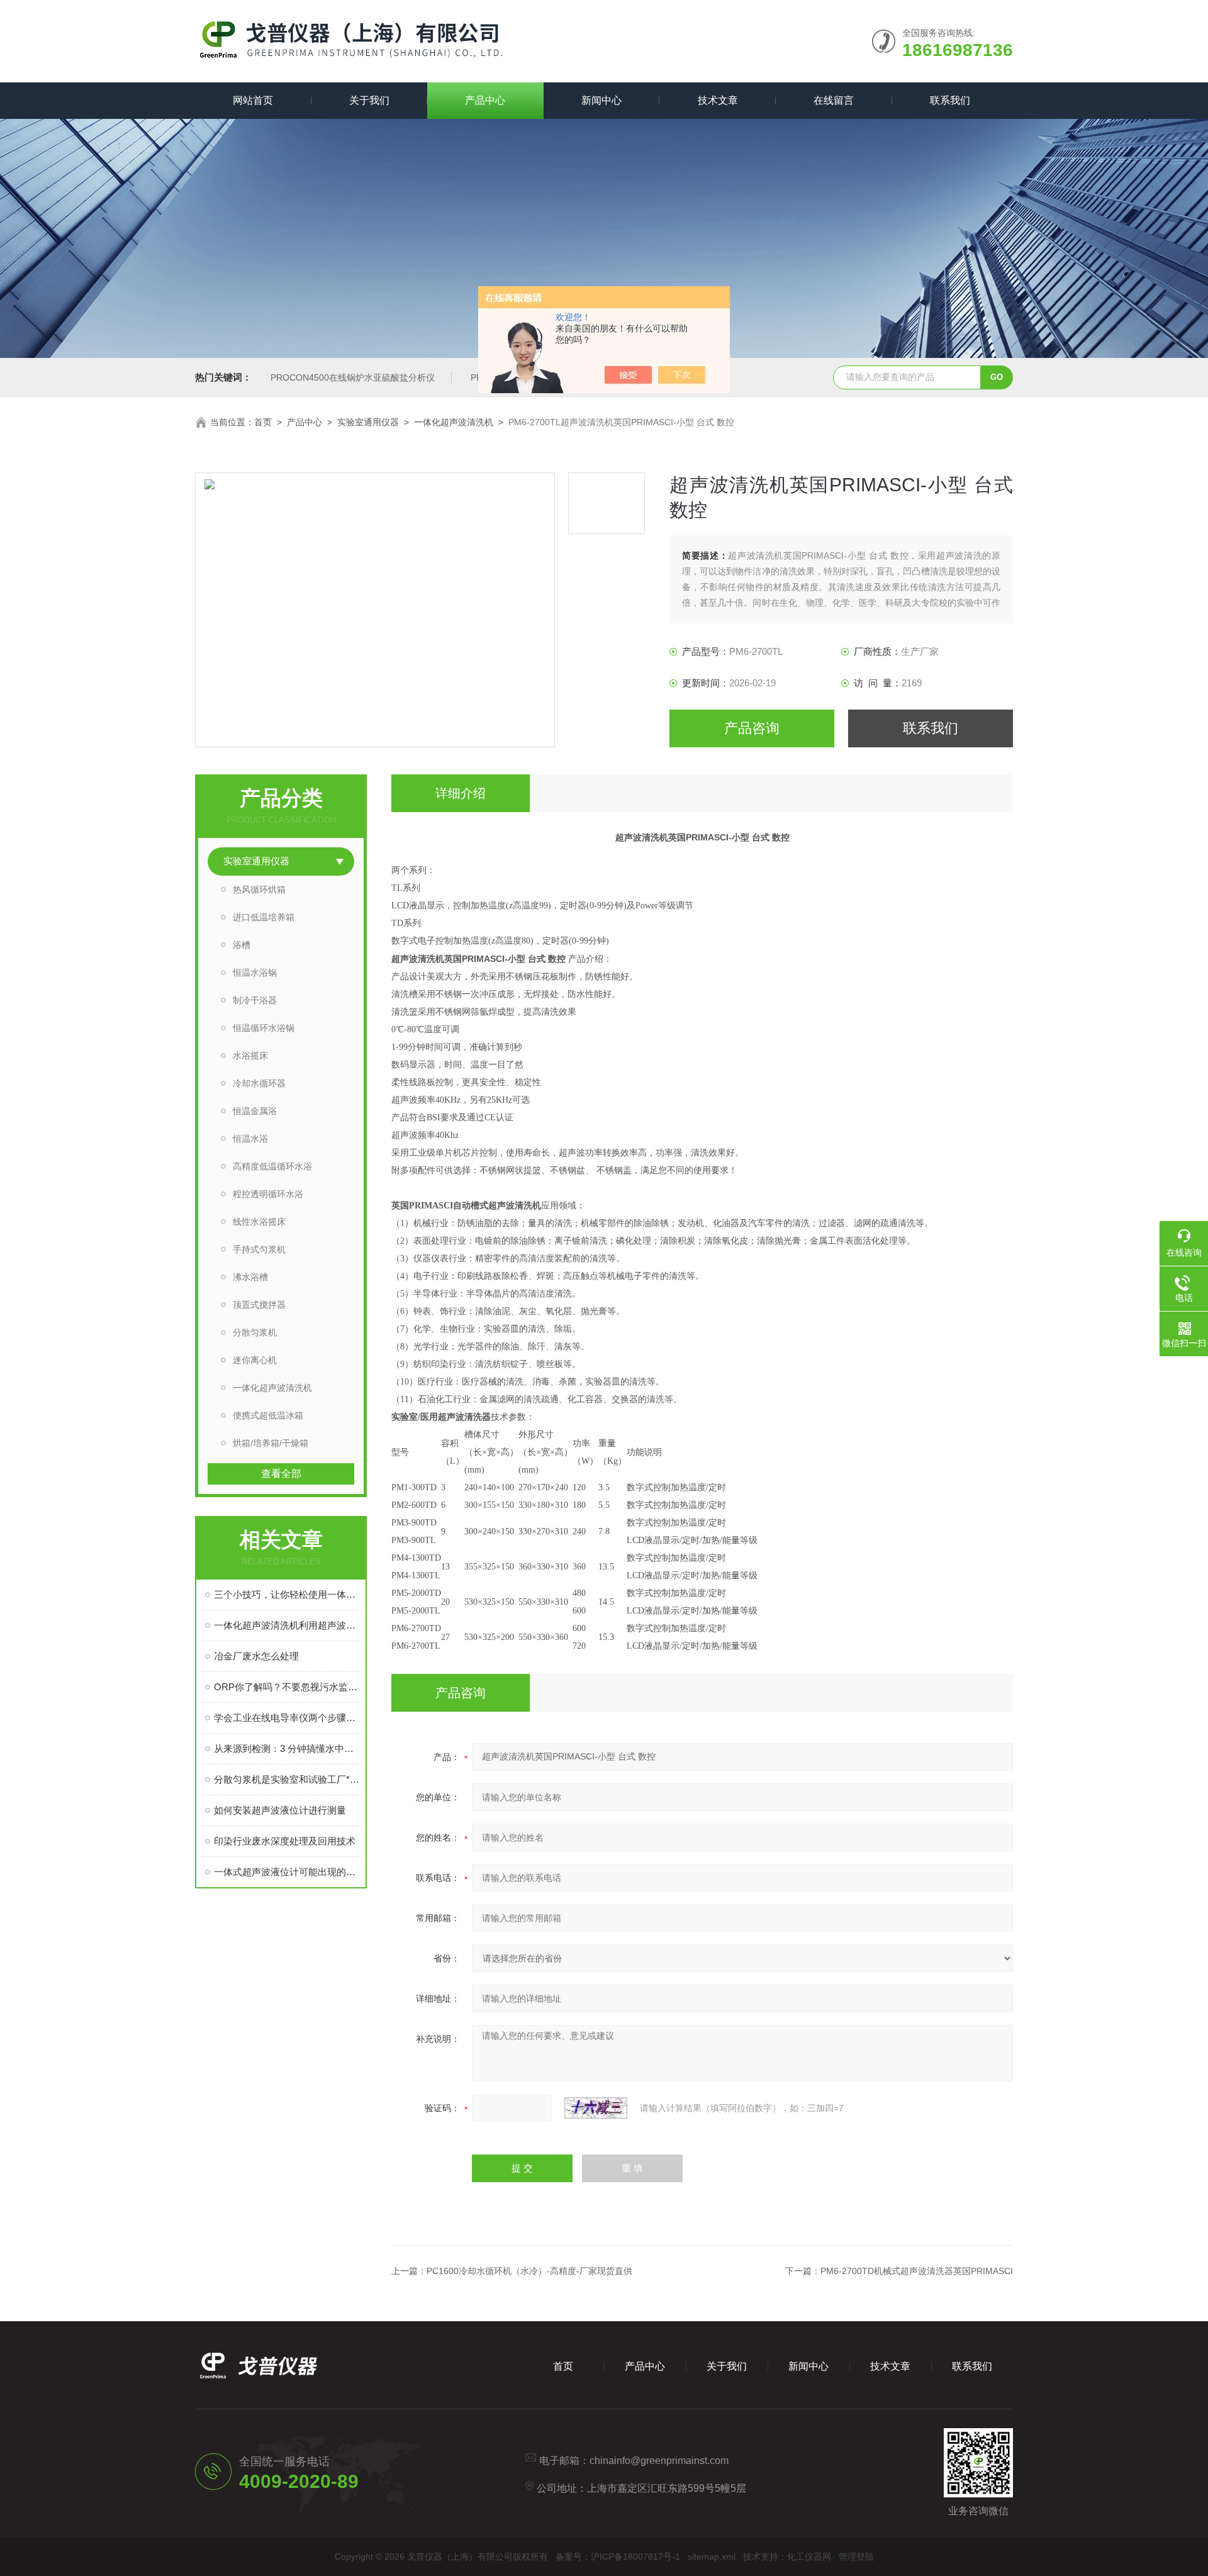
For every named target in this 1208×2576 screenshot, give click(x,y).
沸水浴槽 (250, 1277)
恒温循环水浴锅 (264, 1028)
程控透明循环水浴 (268, 1194)
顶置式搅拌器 (259, 1305)
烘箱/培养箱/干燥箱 (271, 1443)
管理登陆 (856, 2556)
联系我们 (950, 100)
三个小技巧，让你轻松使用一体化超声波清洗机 (287, 1594)
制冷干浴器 (255, 1000)
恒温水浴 (250, 1139)
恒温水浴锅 (255, 973)
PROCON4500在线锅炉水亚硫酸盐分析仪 (353, 377)
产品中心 (485, 100)
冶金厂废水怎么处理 (256, 1656)
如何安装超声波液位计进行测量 (280, 1810)
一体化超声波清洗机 (454, 422)
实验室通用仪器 (368, 422)
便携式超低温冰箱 (268, 1415)
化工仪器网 (809, 2556)
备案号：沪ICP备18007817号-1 (618, 2556)
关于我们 (369, 100)
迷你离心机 (255, 1360)
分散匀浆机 (255, 1332)
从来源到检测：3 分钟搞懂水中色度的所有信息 (287, 1748)
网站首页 (253, 100)
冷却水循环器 (259, 1083)
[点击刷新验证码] (596, 2108)
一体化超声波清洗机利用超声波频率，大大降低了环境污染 (287, 1625)
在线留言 (834, 100)
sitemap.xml (712, 2556)
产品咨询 (752, 728)
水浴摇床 (250, 1056)
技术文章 (718, 100)
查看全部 (281, 1474)
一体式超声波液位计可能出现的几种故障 (287, 1872)
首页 (263, 422)
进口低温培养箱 (264, 917)
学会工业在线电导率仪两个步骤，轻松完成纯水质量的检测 (287, 1718)
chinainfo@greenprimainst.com (659, 2461)
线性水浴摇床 (259, 1222)
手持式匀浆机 (259, 1249)
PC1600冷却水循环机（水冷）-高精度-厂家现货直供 (529, 2271)
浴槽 (242, 945)
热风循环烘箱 (259, 889)
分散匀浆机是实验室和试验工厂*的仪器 (287, 1779)
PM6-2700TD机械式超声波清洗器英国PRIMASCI (917, 2271)
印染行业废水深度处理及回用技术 (285, 1841)
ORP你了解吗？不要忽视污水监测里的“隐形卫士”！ (287, 1687)
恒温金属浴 (255, 1111)
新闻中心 (601, 100)
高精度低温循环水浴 (272, 1166)
